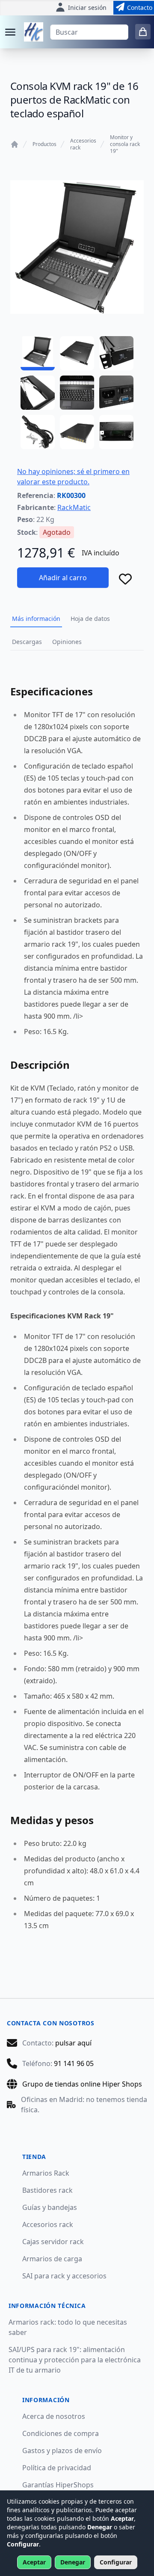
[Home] (15, 144)
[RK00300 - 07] (38, 432)
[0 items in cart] (143, 32)
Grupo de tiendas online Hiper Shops (82, 2084)
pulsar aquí (73, 2043)
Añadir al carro (63, 578)
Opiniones (67, 642)
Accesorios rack (83, 144)
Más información (36, 619)
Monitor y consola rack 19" (125, 144)
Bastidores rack (47, 2190)
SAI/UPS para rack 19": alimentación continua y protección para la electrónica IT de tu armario (75, 2360)
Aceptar (34, 2562)
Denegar (73, 2562)
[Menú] (10, 32)
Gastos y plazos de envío (62, 2451)
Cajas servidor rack (53, 2242)
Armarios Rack (46, 2173)
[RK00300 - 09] (116, 432)
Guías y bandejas (50, 2207)
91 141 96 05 (74, 2063)
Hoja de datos (90, 619)
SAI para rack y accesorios (64, 2276)
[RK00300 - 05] (77, 393)
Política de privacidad (57, 2468)
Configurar (116, 2562)
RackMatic (74, 507)
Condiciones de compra (61, 2433)
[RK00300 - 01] (38, 353)
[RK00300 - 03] (116, 353)
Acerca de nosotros (54, 2416)
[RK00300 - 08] (77, 432)
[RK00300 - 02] (77, 353)
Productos (44, 144)
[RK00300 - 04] (38, 393)
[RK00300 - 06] (116, 393)
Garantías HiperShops (58, 2485)
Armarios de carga (52, 2259)
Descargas (27, 642)
